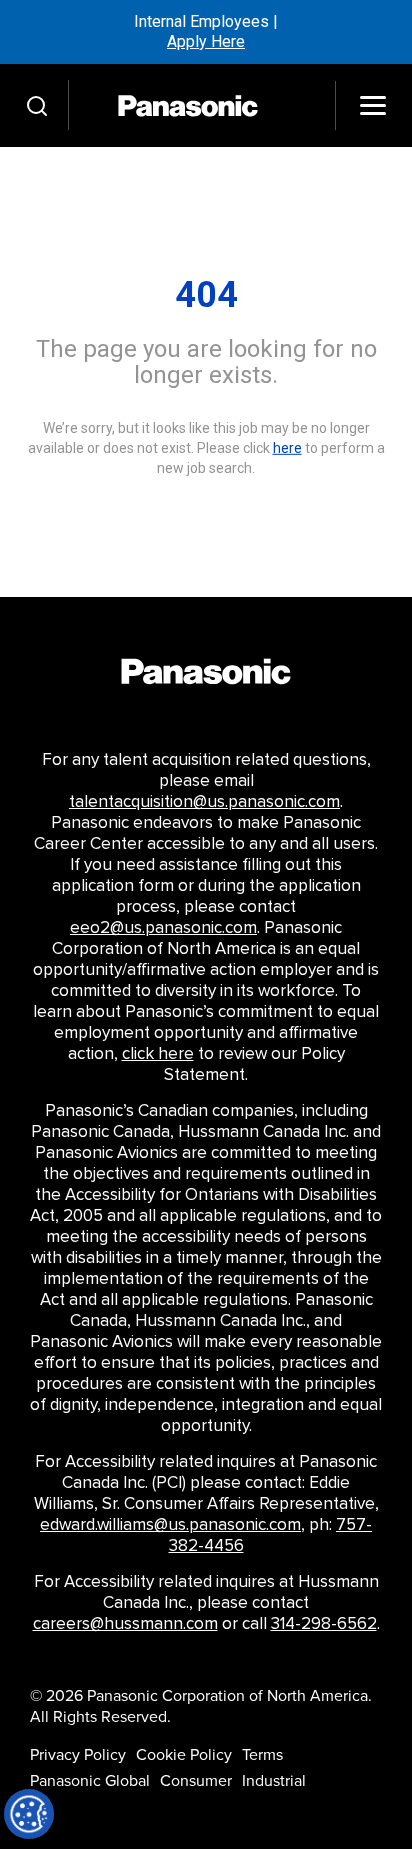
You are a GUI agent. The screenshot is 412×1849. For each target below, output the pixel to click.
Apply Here (206, 41)
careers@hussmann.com (125, 1624)
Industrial (274, 1781)
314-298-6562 (324, 1624)
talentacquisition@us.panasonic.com (204, 802)
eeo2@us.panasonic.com (163, 928)
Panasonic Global (90, 1781)
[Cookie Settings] (29, 1814)
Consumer (196, 1781)
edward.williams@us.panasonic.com (170, 1525)
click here (158, 1054)
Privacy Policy (78, 1755)
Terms (262, 1755)
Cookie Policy (184, 1755)
